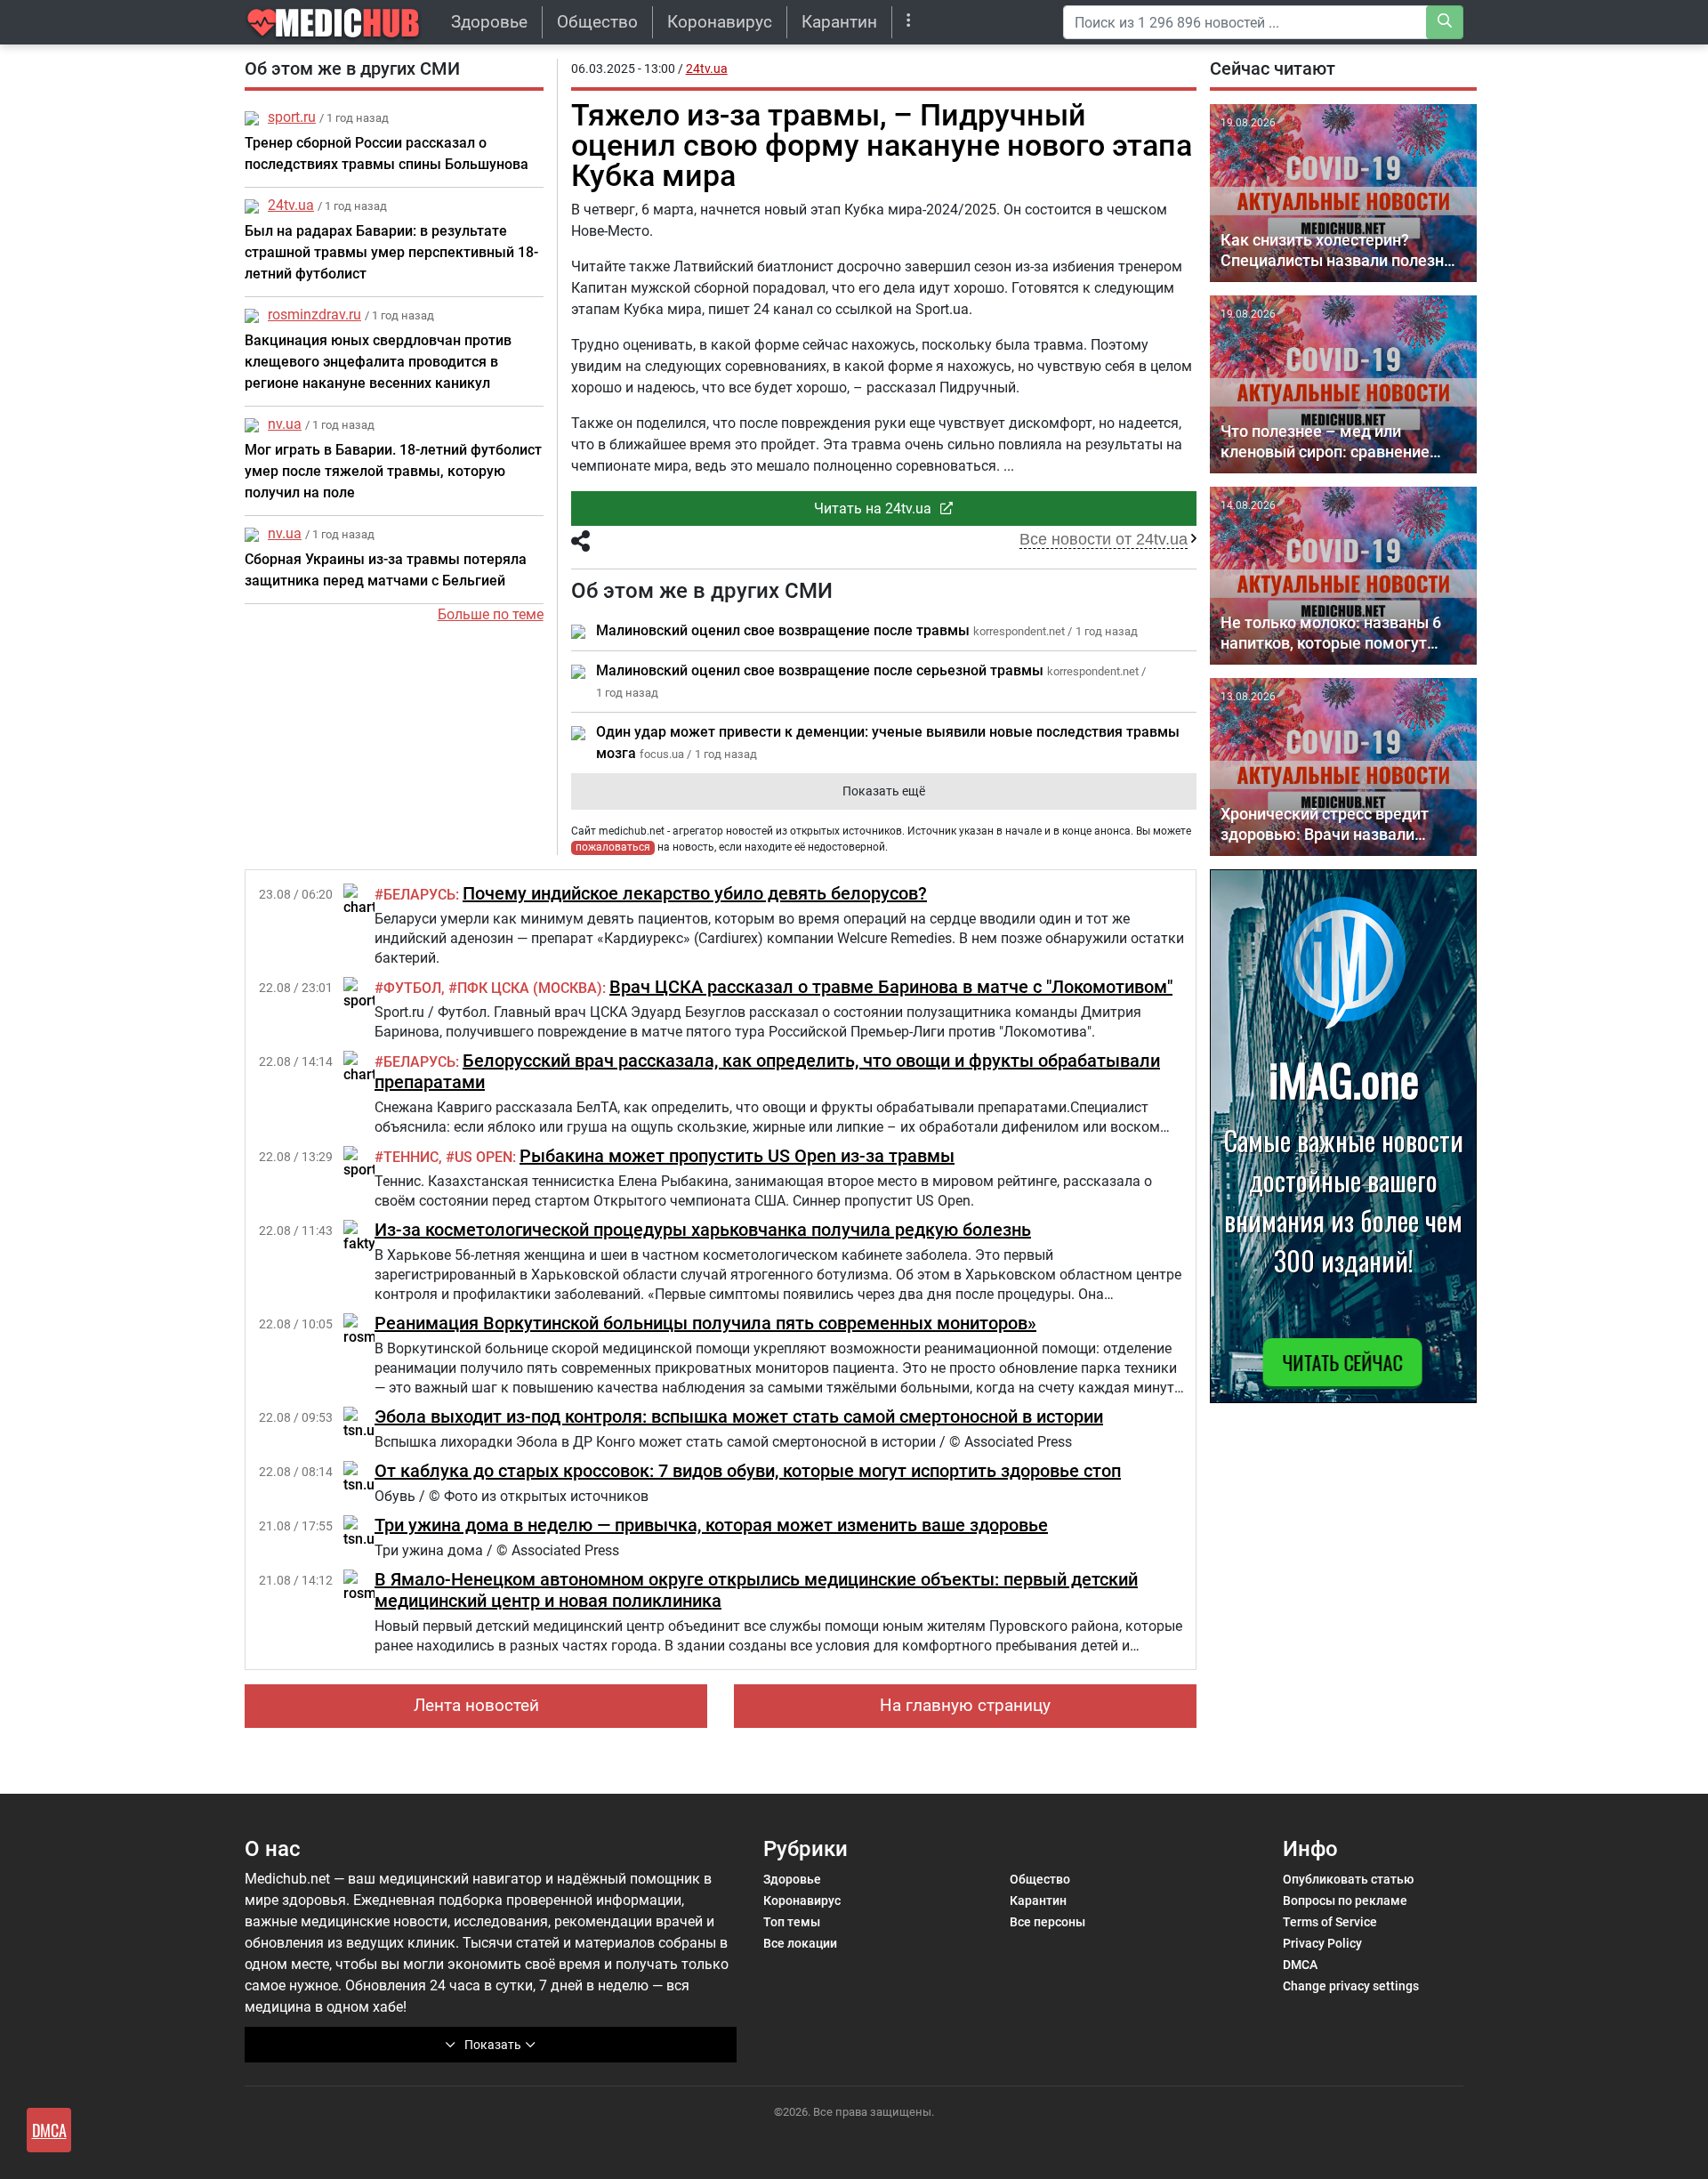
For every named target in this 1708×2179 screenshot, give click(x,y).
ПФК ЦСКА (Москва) (530, 988)
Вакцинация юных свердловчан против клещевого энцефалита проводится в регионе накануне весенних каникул (378, 362)
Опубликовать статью (1348, 1879)
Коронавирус (720, 22)
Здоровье (489, 22)
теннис (411, 1157)
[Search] (1445, 22)
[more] (909, 22)
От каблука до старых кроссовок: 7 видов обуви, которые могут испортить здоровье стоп (748, 1471)
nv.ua (285, 424)
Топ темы (792, 1922)
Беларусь (419, 895)
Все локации (800, 1943)
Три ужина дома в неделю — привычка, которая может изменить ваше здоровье (711, 1525)
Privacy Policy (1322, 1943)
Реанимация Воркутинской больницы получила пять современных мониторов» (705, 1323)
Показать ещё (884, 791)
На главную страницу (965, 1705)
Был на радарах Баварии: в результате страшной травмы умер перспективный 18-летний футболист (391, 252)
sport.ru (292, 117)
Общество (597, 22)
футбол (412, 988)
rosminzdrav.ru (314, 315)
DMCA (1300, 1965)
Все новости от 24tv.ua (1104, 539)
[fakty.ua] (369, 1235)
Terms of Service (1330, 1922)
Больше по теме (491, 614)
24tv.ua (291, 205)
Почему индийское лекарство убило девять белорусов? (695, 893)
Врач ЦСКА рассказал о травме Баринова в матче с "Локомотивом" (891, 987)
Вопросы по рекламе (1345, 1901)
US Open (483, 1157)
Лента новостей (476, 1705)
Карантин (839, 22)
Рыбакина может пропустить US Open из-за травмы (737, 1156)
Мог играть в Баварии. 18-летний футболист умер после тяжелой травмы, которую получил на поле (393, 471)
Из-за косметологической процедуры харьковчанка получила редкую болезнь (703, 1230)
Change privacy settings (1351, 1986)
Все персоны (1047, 1922)
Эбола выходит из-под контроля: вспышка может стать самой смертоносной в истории (739, 1416)
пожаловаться (613, 847)
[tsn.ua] (363, 1422)
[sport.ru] (368, 993)
